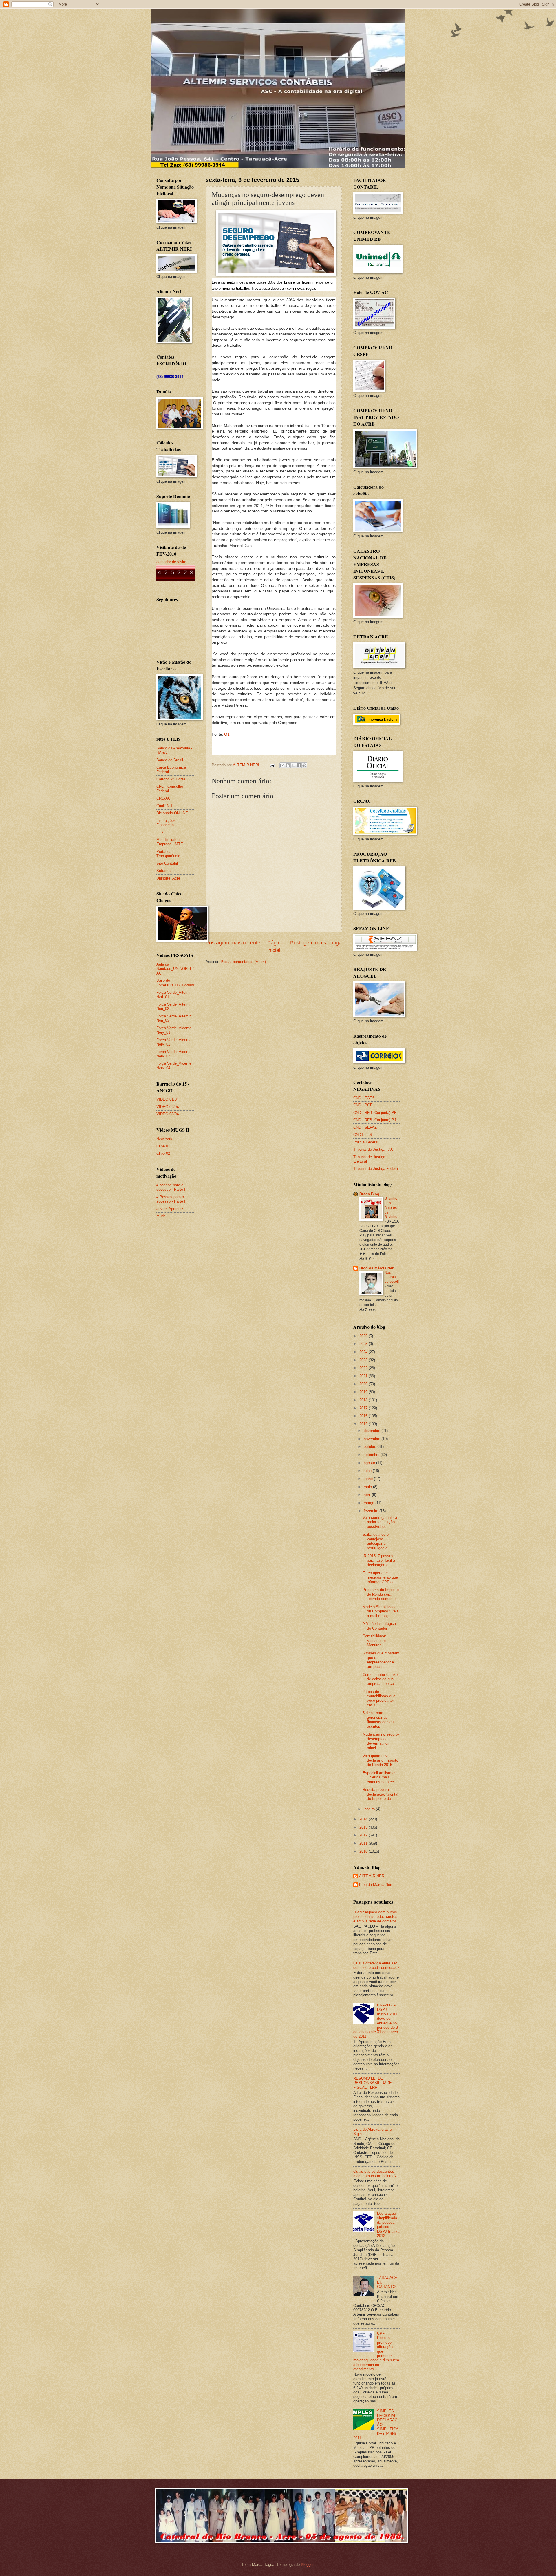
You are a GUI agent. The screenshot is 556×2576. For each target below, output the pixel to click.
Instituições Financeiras (166, 823)
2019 (364, 1392)
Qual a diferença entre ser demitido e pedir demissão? (376, 1965)
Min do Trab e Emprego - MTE (170, 842)
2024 (364, 1352)
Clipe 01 (163, 1146)
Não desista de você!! (392, 1277)
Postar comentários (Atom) (243, 962)
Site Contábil (167, 863)
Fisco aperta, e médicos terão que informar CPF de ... (381, 1577)
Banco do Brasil (170, 760)
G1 (227, 734)
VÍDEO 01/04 (168, 1099)
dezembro (373, 1431)
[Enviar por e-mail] (282, 765)
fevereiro (372, 1511)
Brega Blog (369, 1194)
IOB (160, 832)
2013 (364, 1827)
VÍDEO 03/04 (168, 1114)
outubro (371, 1447)
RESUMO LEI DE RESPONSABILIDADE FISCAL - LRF (373, 2083)
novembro (373, 1439)
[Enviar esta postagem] (272, 765)
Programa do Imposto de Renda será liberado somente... (381, 1594)
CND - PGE (363, 1105)
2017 (364, 1408)
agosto (370, 1463)
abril (368, 1495)
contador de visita (171, 562)
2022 (364, 1368)
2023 (364, 1360)
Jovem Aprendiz (170, 1209)
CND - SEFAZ (365, 1127)
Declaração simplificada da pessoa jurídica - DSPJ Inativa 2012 (388, 2225)
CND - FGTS (364, 1098)
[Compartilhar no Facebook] (299, 765)
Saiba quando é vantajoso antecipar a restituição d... (377, 1541)
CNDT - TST (364, 1135)
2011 (364, 1843)
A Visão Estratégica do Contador (379, 1626)
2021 (364, 1376)
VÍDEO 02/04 (168, 1107)
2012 (364, 1835)
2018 (364, 1400)
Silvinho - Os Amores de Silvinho (391, 1208)
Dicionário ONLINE (172, 813)
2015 (364, 1424)
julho (368, 1471)
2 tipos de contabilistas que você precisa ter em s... (379, 1698)
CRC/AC (163, 798)
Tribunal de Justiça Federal (376, 1168)
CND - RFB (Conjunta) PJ (375, 1120)
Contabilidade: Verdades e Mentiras (374, 1641)
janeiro (370, 1809)
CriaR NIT (165, 806)
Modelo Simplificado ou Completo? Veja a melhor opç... (381, 1611)
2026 (364, 1336)
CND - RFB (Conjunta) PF (375, 1113)
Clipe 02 (163, 1153)
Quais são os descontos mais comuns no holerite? (375, 2174)
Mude (161, 1216)
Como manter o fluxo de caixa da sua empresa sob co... (380, 1679)
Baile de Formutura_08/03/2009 (175, 983)
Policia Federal (366, 1142)
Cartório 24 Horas (171, 779)
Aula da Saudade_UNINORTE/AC (175, 969)
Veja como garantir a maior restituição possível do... (380, 1522)
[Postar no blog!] (288, 765)
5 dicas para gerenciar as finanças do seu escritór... (378, 1720)
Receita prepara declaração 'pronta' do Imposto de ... (380, 1794)
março (370, 1503)
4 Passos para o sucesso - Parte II (171, 1199)
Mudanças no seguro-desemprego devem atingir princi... (381, 1741)
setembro (372, 1455)
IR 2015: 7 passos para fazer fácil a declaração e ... (379, 1560)
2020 (364, 1384)
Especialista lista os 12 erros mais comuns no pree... (380, 1777)
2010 (364, 1851)
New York (164, 1139)
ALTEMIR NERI (372, 1876)
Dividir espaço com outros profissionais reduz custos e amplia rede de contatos (375, 1917)
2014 (364, 1819)
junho (369, 1479)
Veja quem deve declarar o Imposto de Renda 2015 (380, 1760)
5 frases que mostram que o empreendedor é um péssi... (381, 1660)
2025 (364, 1344)
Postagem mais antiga (316, 943)
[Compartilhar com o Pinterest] (304, 765)
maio (368, 1487)
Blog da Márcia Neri (377, 1268)
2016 (364, 1416)
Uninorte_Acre (168, 878)
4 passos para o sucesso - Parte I (171, 1187)
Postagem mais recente (233, 943)
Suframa (163, 871)
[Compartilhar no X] (293, 765)
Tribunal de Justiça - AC (373, 1149)
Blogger (307, 2565)
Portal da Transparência (168, 854)
